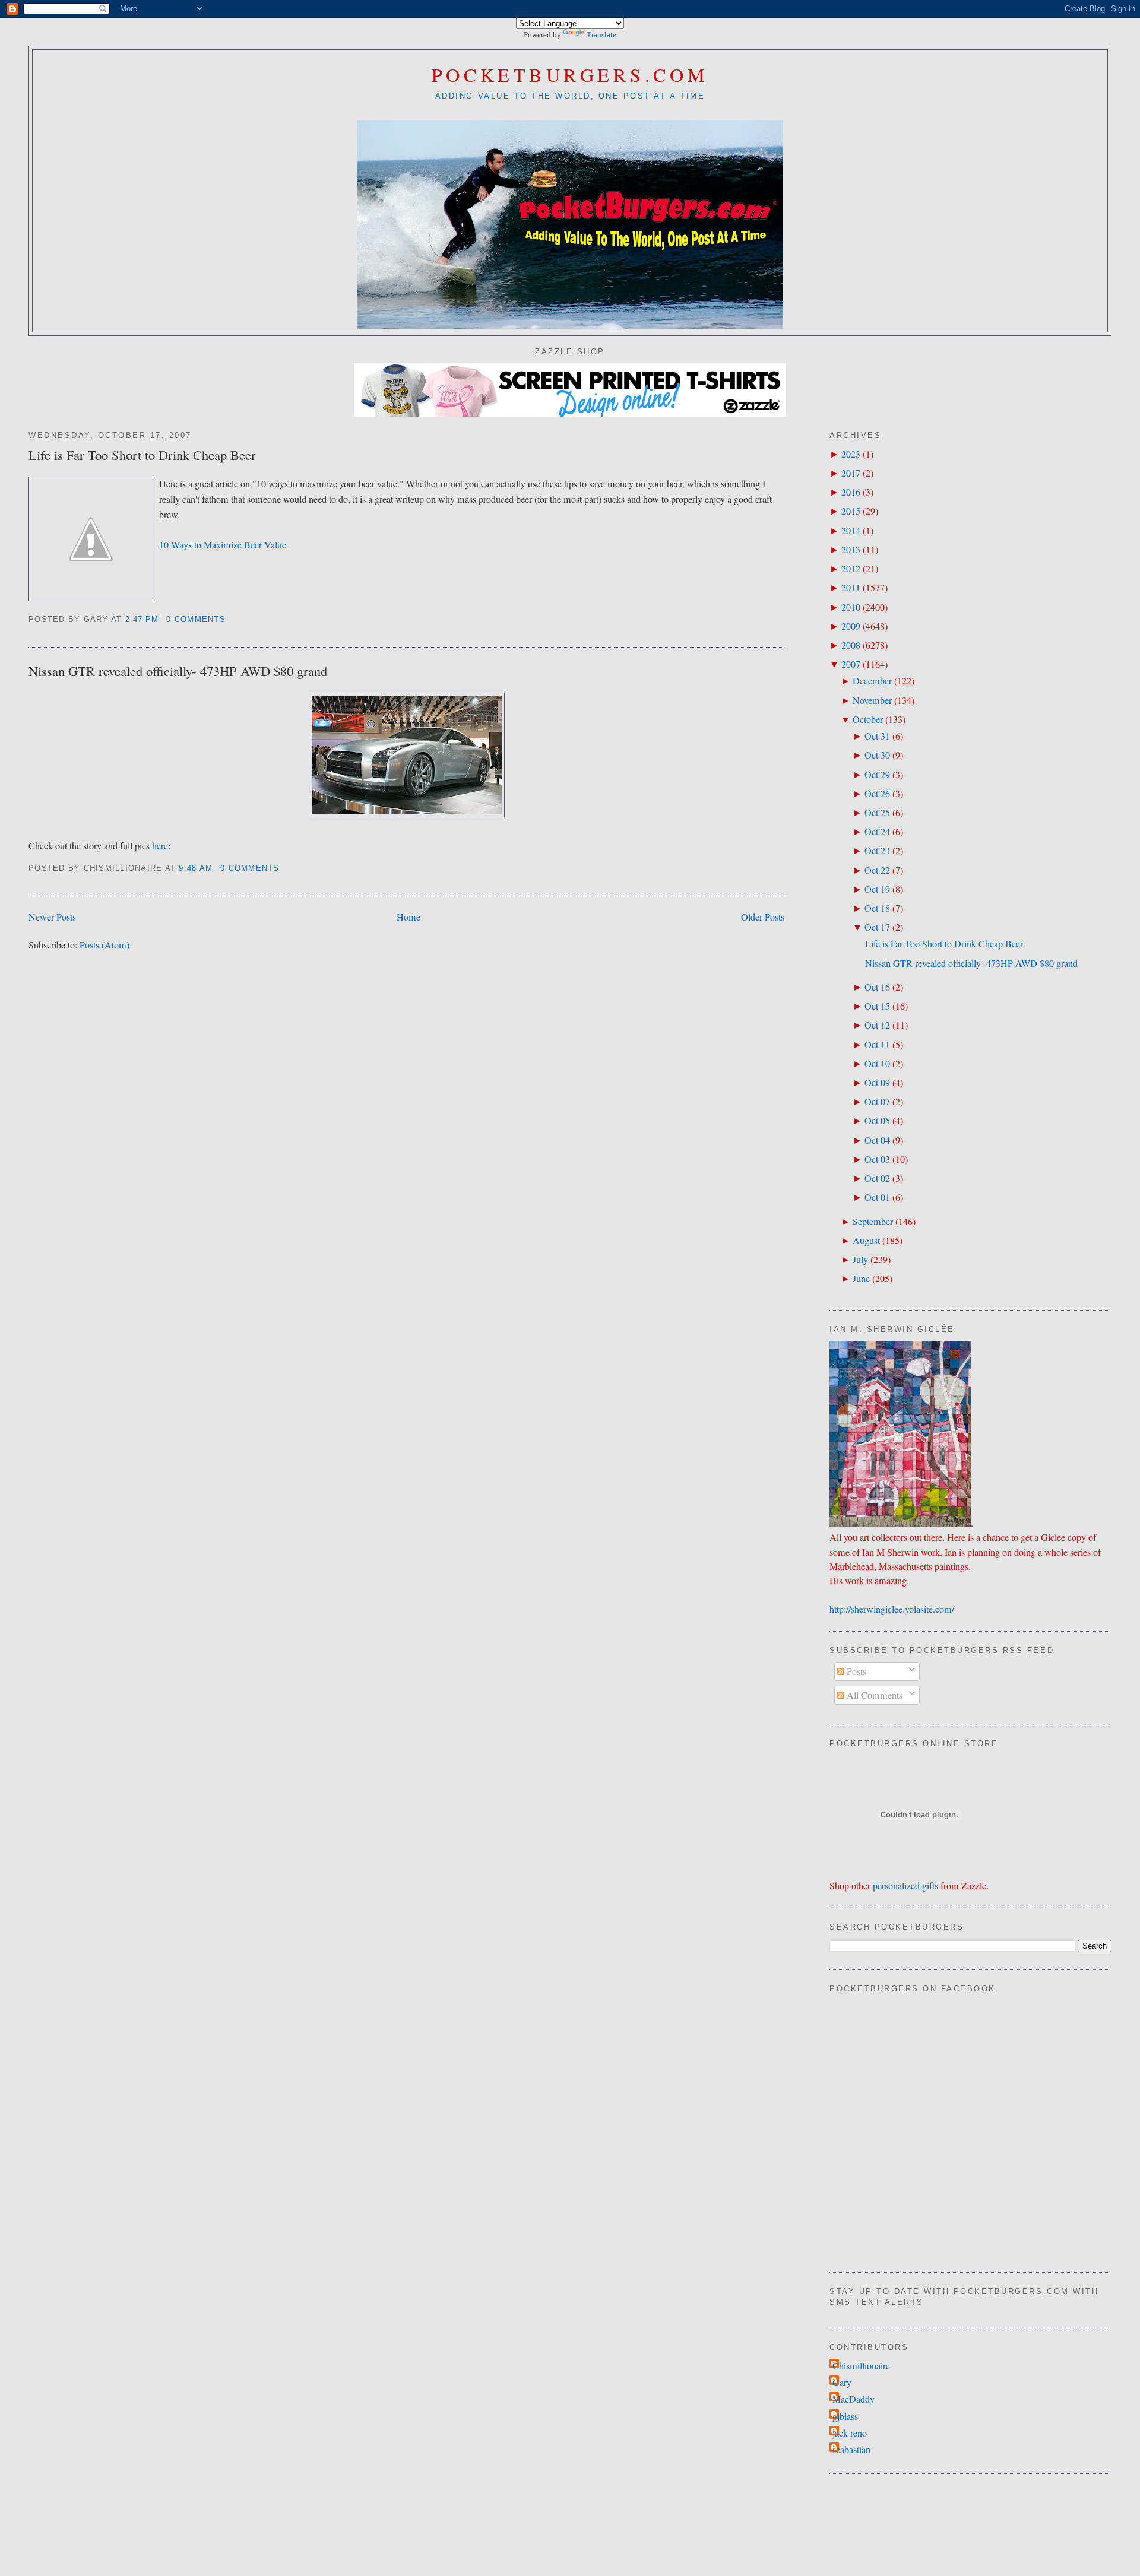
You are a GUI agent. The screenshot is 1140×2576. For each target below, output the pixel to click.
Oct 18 (877, 908)
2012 (851, 569)
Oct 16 (877, 987)
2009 (851, 626)
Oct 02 (877, 1178)
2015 (851, 511)
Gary (842, 2383)
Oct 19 (877, 889)
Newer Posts (52, 917)
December (872, 681)
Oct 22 (877, 870)
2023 (851, 454)
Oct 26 (877, 794)
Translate (601, 35)
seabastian (851, 2450)
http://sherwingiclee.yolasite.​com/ (892, 1609)
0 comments (196, 620)
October (868, 719)
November (872, 700)
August (866, 1241)
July (860, 1260)
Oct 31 (877, 736)
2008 (851, 645)
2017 (851, 473)
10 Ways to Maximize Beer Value (223, 545)
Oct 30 (877, 755)
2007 (851, 664)
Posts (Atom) (104, 945)
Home (408, 917)
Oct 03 (877, 1159)
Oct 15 (877, 1006)
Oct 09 (877, 1083)
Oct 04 (877, 1140)
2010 (851, 607)
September (873, 1222)
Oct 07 (877, 1102)
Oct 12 (877, 1025)
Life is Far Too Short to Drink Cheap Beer (142, 455)
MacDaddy (854, 2399)
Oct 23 (877, 851)
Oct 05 (877, 1121)
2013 (851, 550)
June (861, 1279)
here (160, 846)
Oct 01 (877, 1197)
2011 (851, 588)
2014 (851, 531)
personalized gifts (905, 1886)
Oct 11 (877, 1045)
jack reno (850, 2433)
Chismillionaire (861, 2366)
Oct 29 (877, 775)
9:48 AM (196, 868)
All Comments (873, 1695)
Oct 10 (877, 1064)
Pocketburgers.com (570, 74)
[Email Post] (230, 620)
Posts (855, 1671)
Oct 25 (877, 813)
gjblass (845, 2416)
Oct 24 (877, 832)
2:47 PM (142, 620)
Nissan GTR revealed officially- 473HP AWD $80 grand (178, 671)
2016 (851, 492)
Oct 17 (877, 927)
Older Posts (763, 917)
